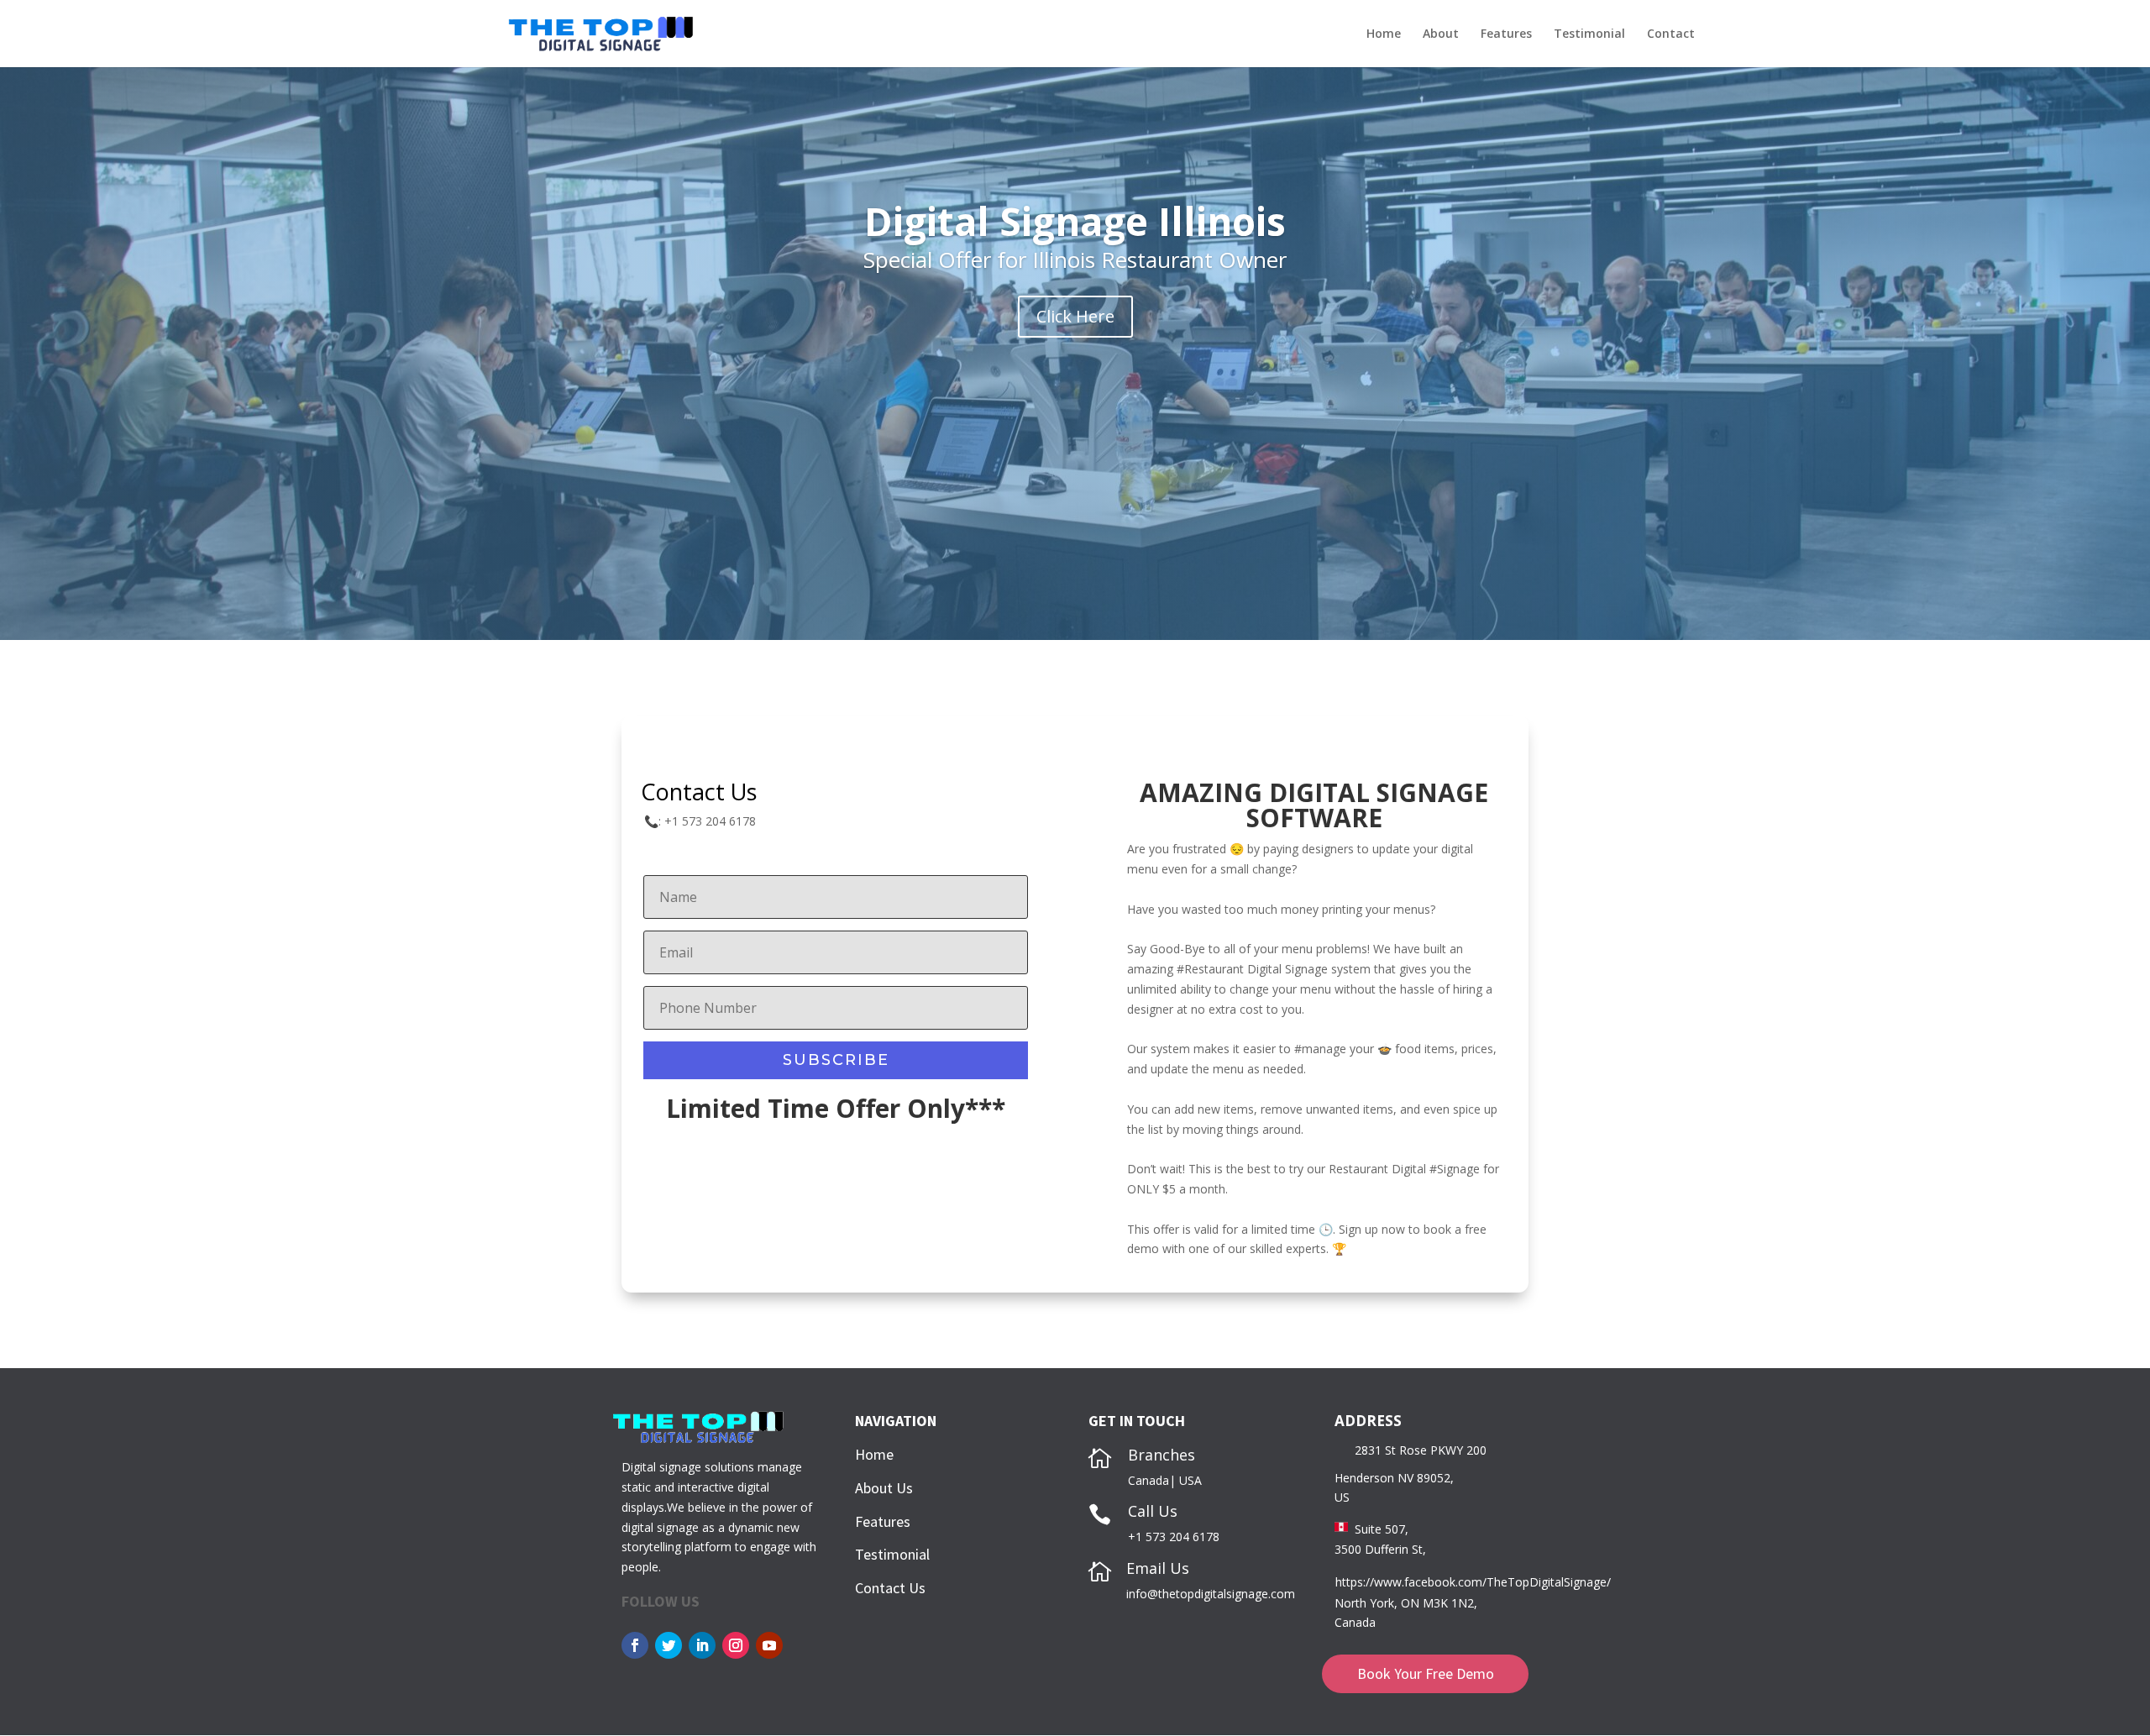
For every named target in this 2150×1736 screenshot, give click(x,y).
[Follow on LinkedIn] (702, 1645)
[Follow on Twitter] (669, 1645)
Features (1506, 34)
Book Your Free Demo (1426, 1673)
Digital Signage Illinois (1075, 221)
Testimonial (1589, 34)
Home (1384, 34)
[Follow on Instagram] (736, 1645)
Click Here (1075, 316)
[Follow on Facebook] (635, 1645)
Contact (1671, 34)
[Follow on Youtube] (769, 1645)
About (1441, 34)
